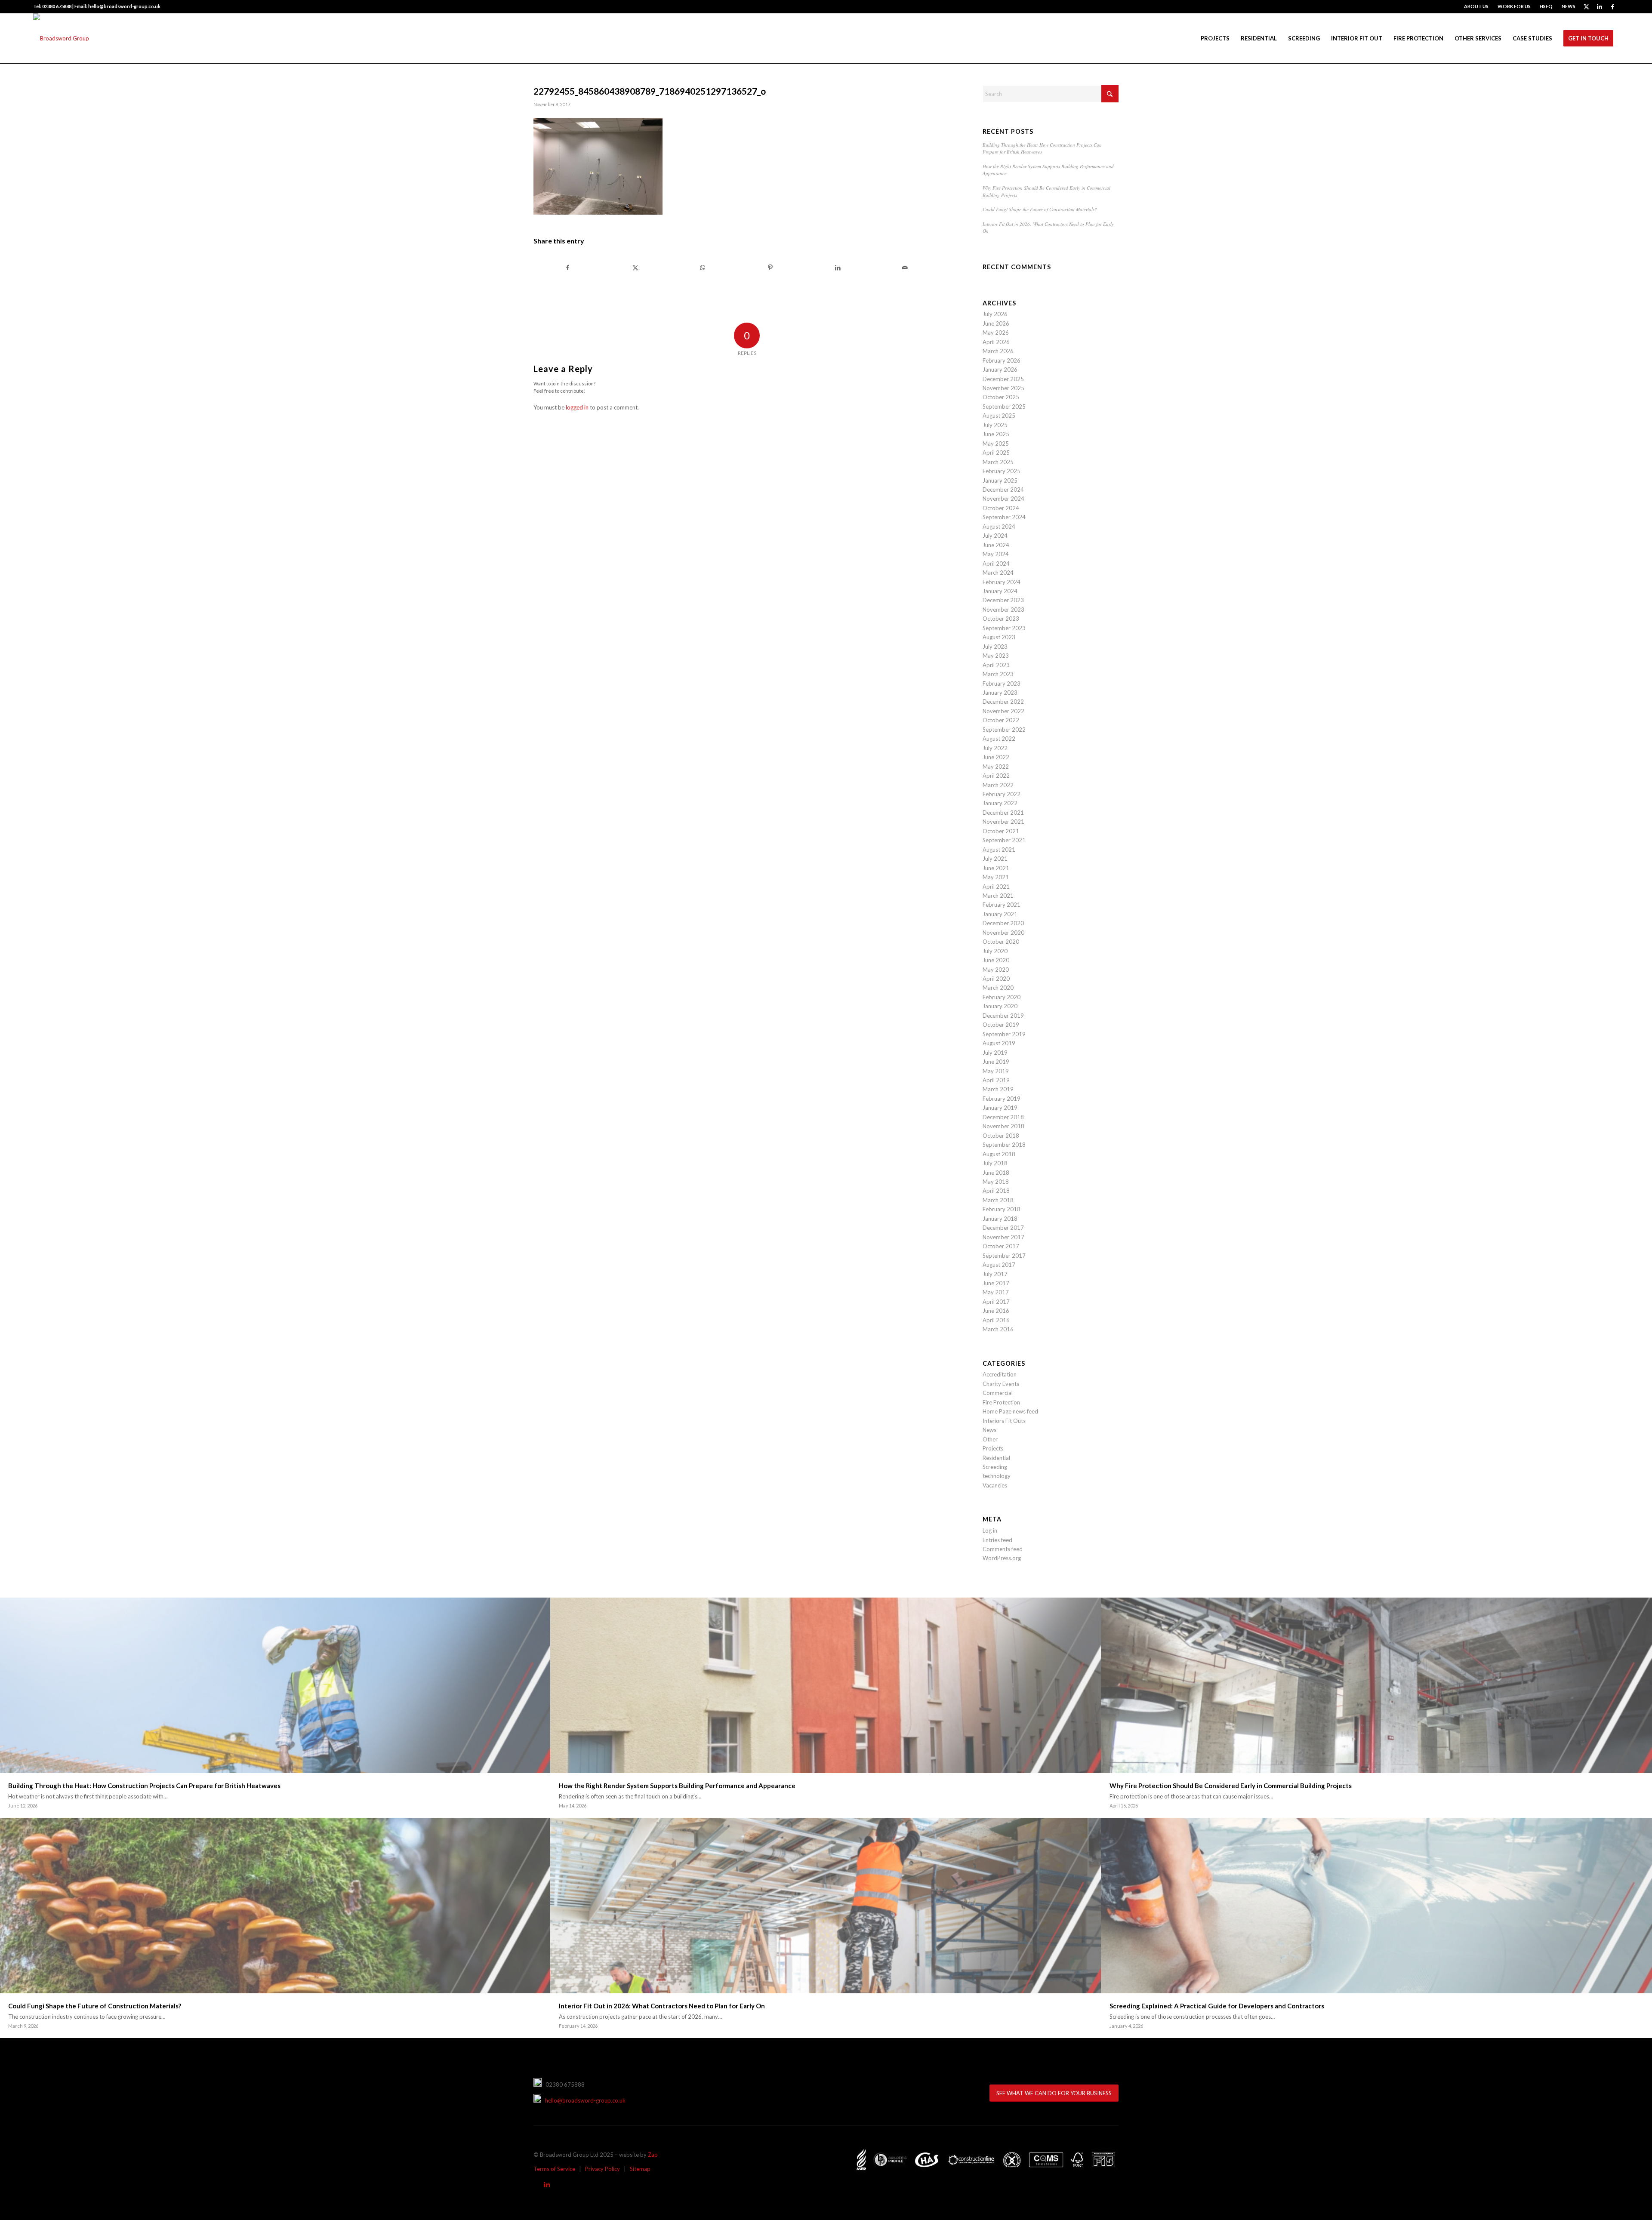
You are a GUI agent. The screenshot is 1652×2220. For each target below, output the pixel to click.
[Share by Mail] (905, 268)
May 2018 (996, 1182)
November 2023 (1003, 610)
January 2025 (1000, 480)
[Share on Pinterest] (770, 268)
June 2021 (996, 868)
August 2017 (999, 1265)
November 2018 (1003, 1126)
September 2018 (1004, 1145)
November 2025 (1003, 388)
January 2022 (1000, 803)
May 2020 (996, 970)
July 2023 (995, 647)
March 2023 (998, 674)
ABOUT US (1476, 6)
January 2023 (1000, 693)
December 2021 (1003, 813)
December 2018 (1003, 1117)
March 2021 (998, 896)
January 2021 (1000, 914)
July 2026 (995, 314)
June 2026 (996, 323)
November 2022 (1003, 711)
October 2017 (1001, 1246)
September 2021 (1004, 840)
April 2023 (996, 665)
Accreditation (1000, 1374)
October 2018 (1001, 1136)
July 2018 (995, 1163)
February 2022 (1002, 794)
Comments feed (1003, 1549)
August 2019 (999, 1043)
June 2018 (996, 1173)
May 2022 (996, 767)
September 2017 (1004, 1256)
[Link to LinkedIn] (1599, 6)
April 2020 (996, 979)
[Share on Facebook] (568, 268)
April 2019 (996, 1080)
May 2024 (996, 554)
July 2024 (995, 536)
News (989, 1430)
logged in (577, 407)
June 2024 (996, 545)
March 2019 (998, 1089)
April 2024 (996, 563)
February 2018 (1002, 1209)
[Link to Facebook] (1612, 6)
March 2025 (998, 462)
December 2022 (1003, 702)
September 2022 (1004, 730)
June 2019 (996, 1062)
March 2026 (998, 351)
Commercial (998, 1393)
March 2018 (998, 1200)
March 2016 (998, 1329)
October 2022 (1001, 720)
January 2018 (1000, 1219)
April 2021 (996, 887)
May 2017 (996, 1292)
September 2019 (1004, 1034)
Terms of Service (554, 2169)
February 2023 (1002, 684)
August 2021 (999, 850)
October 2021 (1001, 831)
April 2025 (996, 453)
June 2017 (996, 1283)
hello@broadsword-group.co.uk (583, 2100)
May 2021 (996, 877)
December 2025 (1003, 379)
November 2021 (1003, 822)
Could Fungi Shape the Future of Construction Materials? (1040, 209)
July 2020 (995, 951)
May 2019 (996, 1071)
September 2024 (1004, 517)
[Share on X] (635, 268)
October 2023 (1001, 619)
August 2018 (999, 1154)
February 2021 (1002, 905)
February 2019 (1002, 1099)
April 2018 (996, 1191)
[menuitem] (1476, 6)
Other (990, 1439)
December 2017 (1003, 1228)
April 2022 (996, 776)
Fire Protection (1001, 1402)
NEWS (1569, 6)
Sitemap (640, 2169)
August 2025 (999, 416)
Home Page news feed (1010, 1411)
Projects (993, 1448)
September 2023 (1004, 628)
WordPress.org (1002, 1558)
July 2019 (995, 1053)
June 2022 (996, 757)
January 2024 (1000, 591)
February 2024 (1002, 582)
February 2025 (1002, 471)
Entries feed (997, 1540)
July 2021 (995, 859)
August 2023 (999, 637)
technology (997, 1476)
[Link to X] (1586, 6)
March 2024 (998, 573)
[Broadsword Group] (61, 38)
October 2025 (1001, 397)
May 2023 (996, 656)
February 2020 (1002, 997)
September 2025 (1004, 406)
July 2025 (995, 425)
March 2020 (998, 988)
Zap (653, 2155)
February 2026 (1002, 360)
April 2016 (996, 1320)
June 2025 (996, 434)
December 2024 (1003, 490)
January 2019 (1000, 1108)
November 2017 (1003, 1237)
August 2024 (999, 527)
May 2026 (996, 333)
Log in (990, 1530)
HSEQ (1546, 6)
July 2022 (995, 748)
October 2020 (1001, 942)
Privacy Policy (603, 2169)
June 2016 (996, 1311)
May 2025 (996, 443)
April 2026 (996, 342)
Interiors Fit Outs (1004, 1421)
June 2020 (996, 960)
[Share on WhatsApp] (703, 268)
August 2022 (999, 739)
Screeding (995, 1467)
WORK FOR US (1514, 6)
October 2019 (1001, 1025)
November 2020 (1003, 933)
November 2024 (1003, 499)
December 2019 (1003, 1016)
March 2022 (998, 785)
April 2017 (996, 1302)
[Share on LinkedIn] (838, 268)
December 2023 (1003, 600)
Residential (996, 1458)
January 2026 (1000, 369)
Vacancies (995, 1485)
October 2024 (1001, 508)
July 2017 (995, 1274)
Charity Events (1001, 1384)
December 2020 (1003, 923)
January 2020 (1000, 1006)
